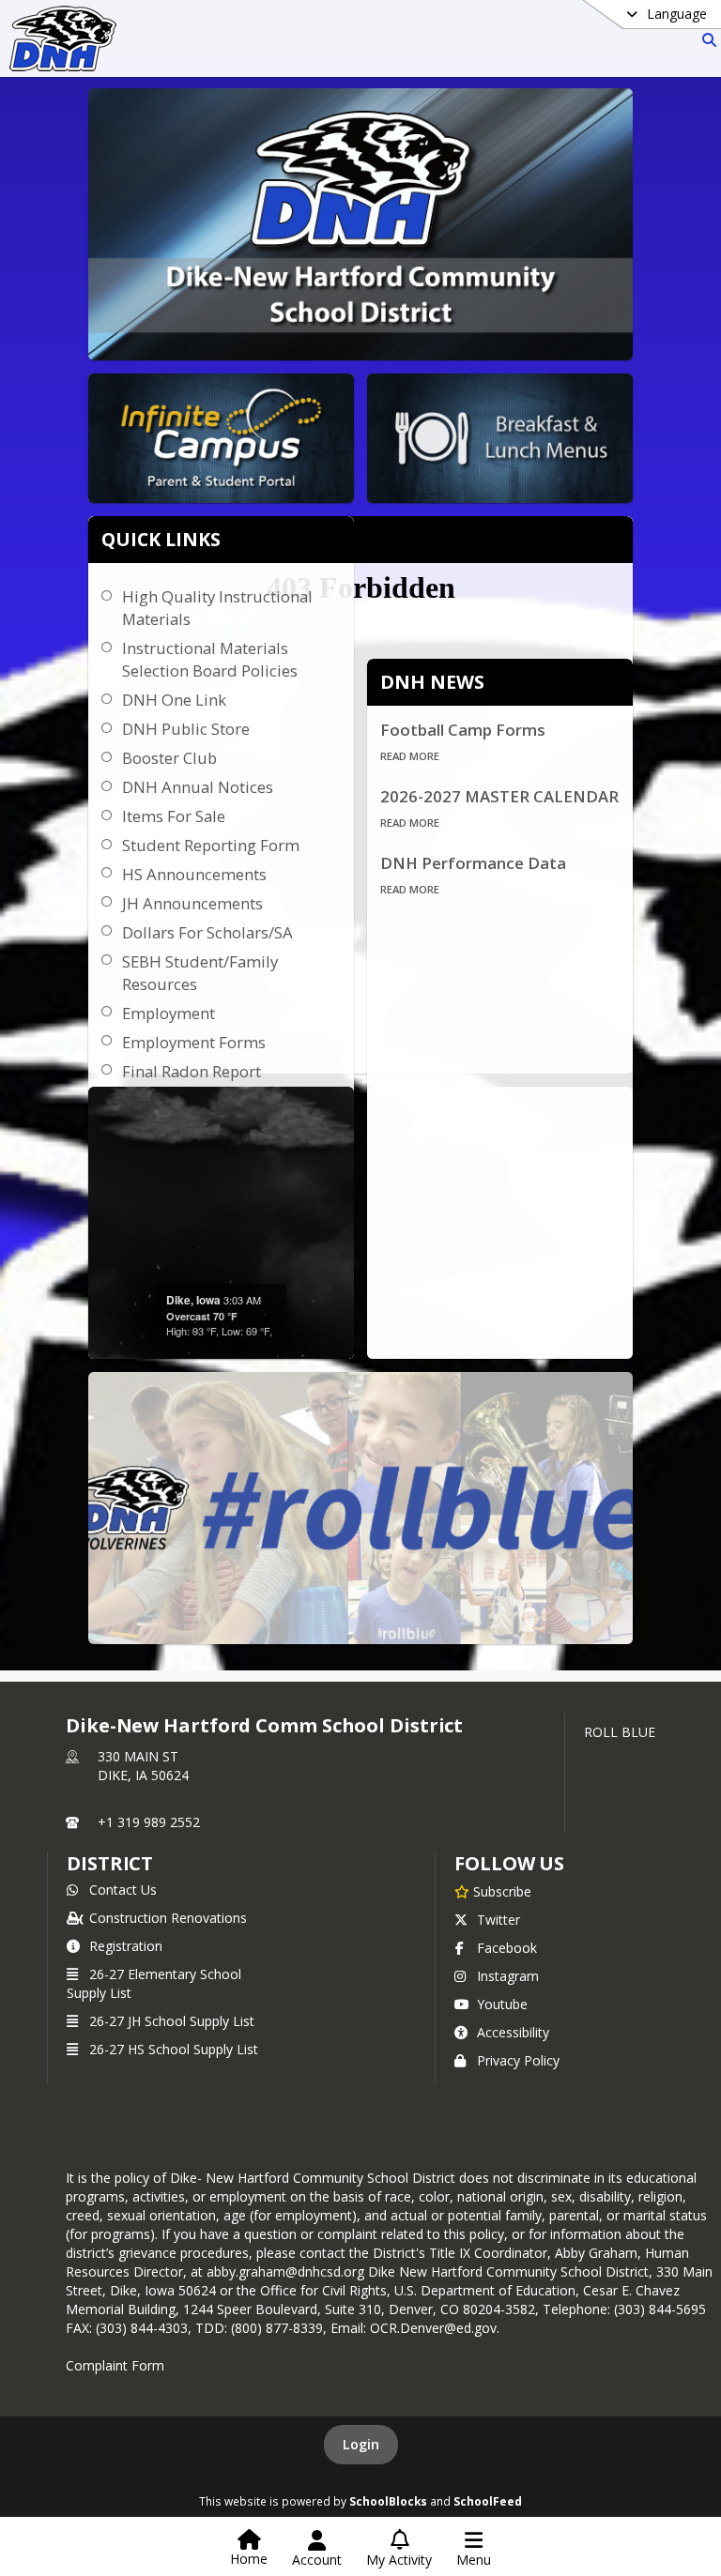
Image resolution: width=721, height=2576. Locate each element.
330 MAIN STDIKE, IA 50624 (143, 1766)
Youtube (502, 2004)
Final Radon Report (192, 1071)
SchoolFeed (488, 2501)
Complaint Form (115, 2365)
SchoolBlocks (388, 2501)
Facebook (507, 1948)
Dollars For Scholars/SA (207, 932)
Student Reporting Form (211, 845)
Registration (126, 1946)
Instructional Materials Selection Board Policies (210, 659)
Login (361, 2444)
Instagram (508, 1976)
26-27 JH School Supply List (172, 2021)
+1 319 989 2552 (149, 1822)
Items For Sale (174, 816)
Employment (169, 1013)
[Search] (706, 40)
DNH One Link (174, 700)
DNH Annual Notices (198, 787)
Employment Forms (194, 1042)
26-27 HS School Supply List (174, 2049)
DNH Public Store (186, 729)
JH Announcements (192, 903)
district (110, 1863)
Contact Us (123, 1890)
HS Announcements (194, 874)
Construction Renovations (168, 1918)
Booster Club (169, 758)
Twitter (499, 1920)
